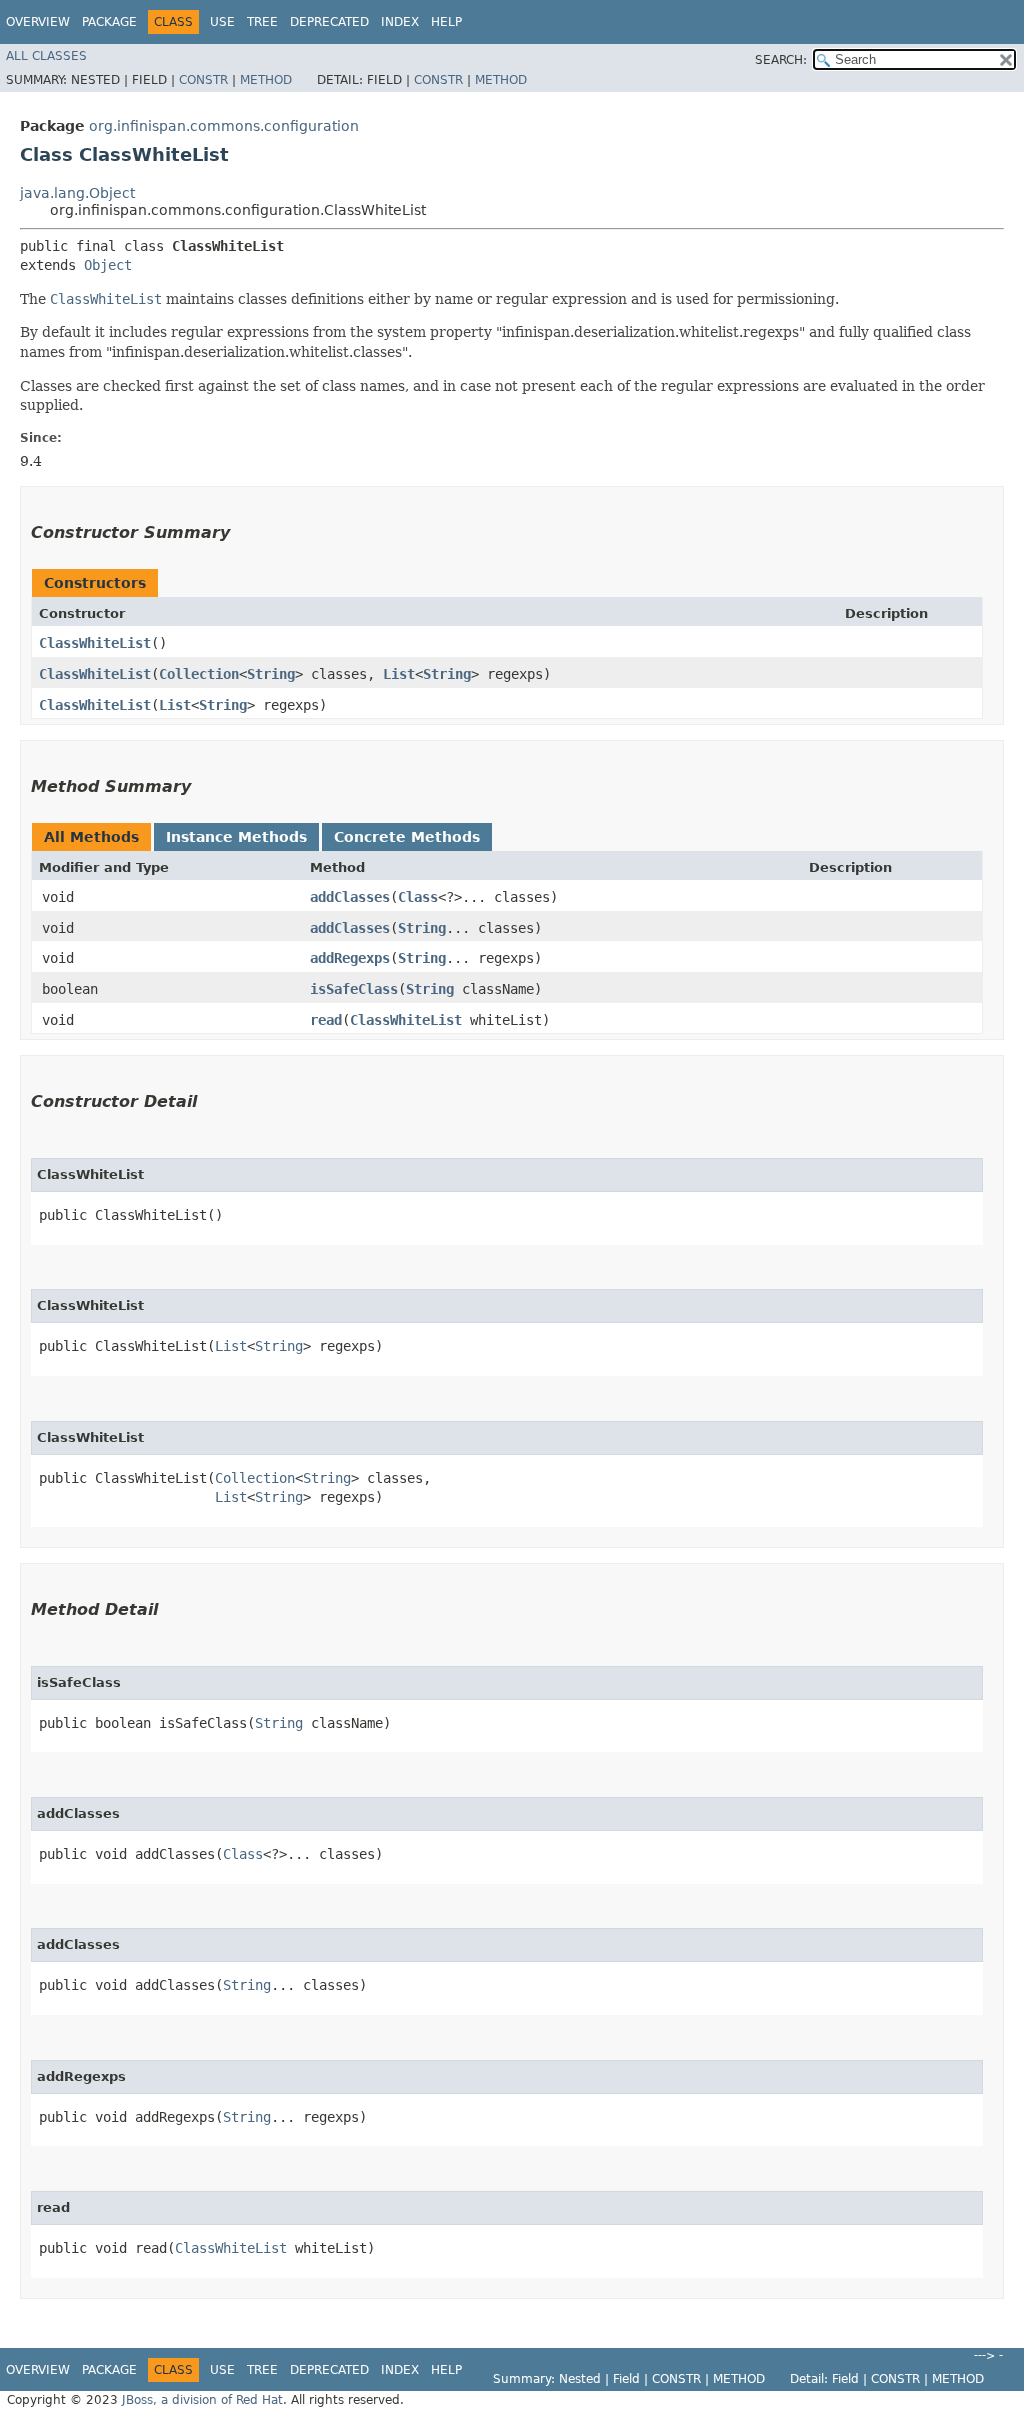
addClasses (350, 897)
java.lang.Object (77, 193)
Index (400, 22)
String (271, 674)
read (326, 1020)
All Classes (46, 56)
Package (109, 22)
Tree (262, 22)
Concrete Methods (407, 837)
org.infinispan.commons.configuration (224, 126)
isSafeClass (354, 989)
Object (108, 265)
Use (222, 22)
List (399, 674)
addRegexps (350, 958)
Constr (203, 80)
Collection (199, 674)
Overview (38, 22)
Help (446, 22)
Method (266, 80)
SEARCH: (781, 60)
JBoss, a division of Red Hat (202, 2400)
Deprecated (329, 22)
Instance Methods (236, 837)
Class (418, 897)
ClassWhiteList (95, 643)
